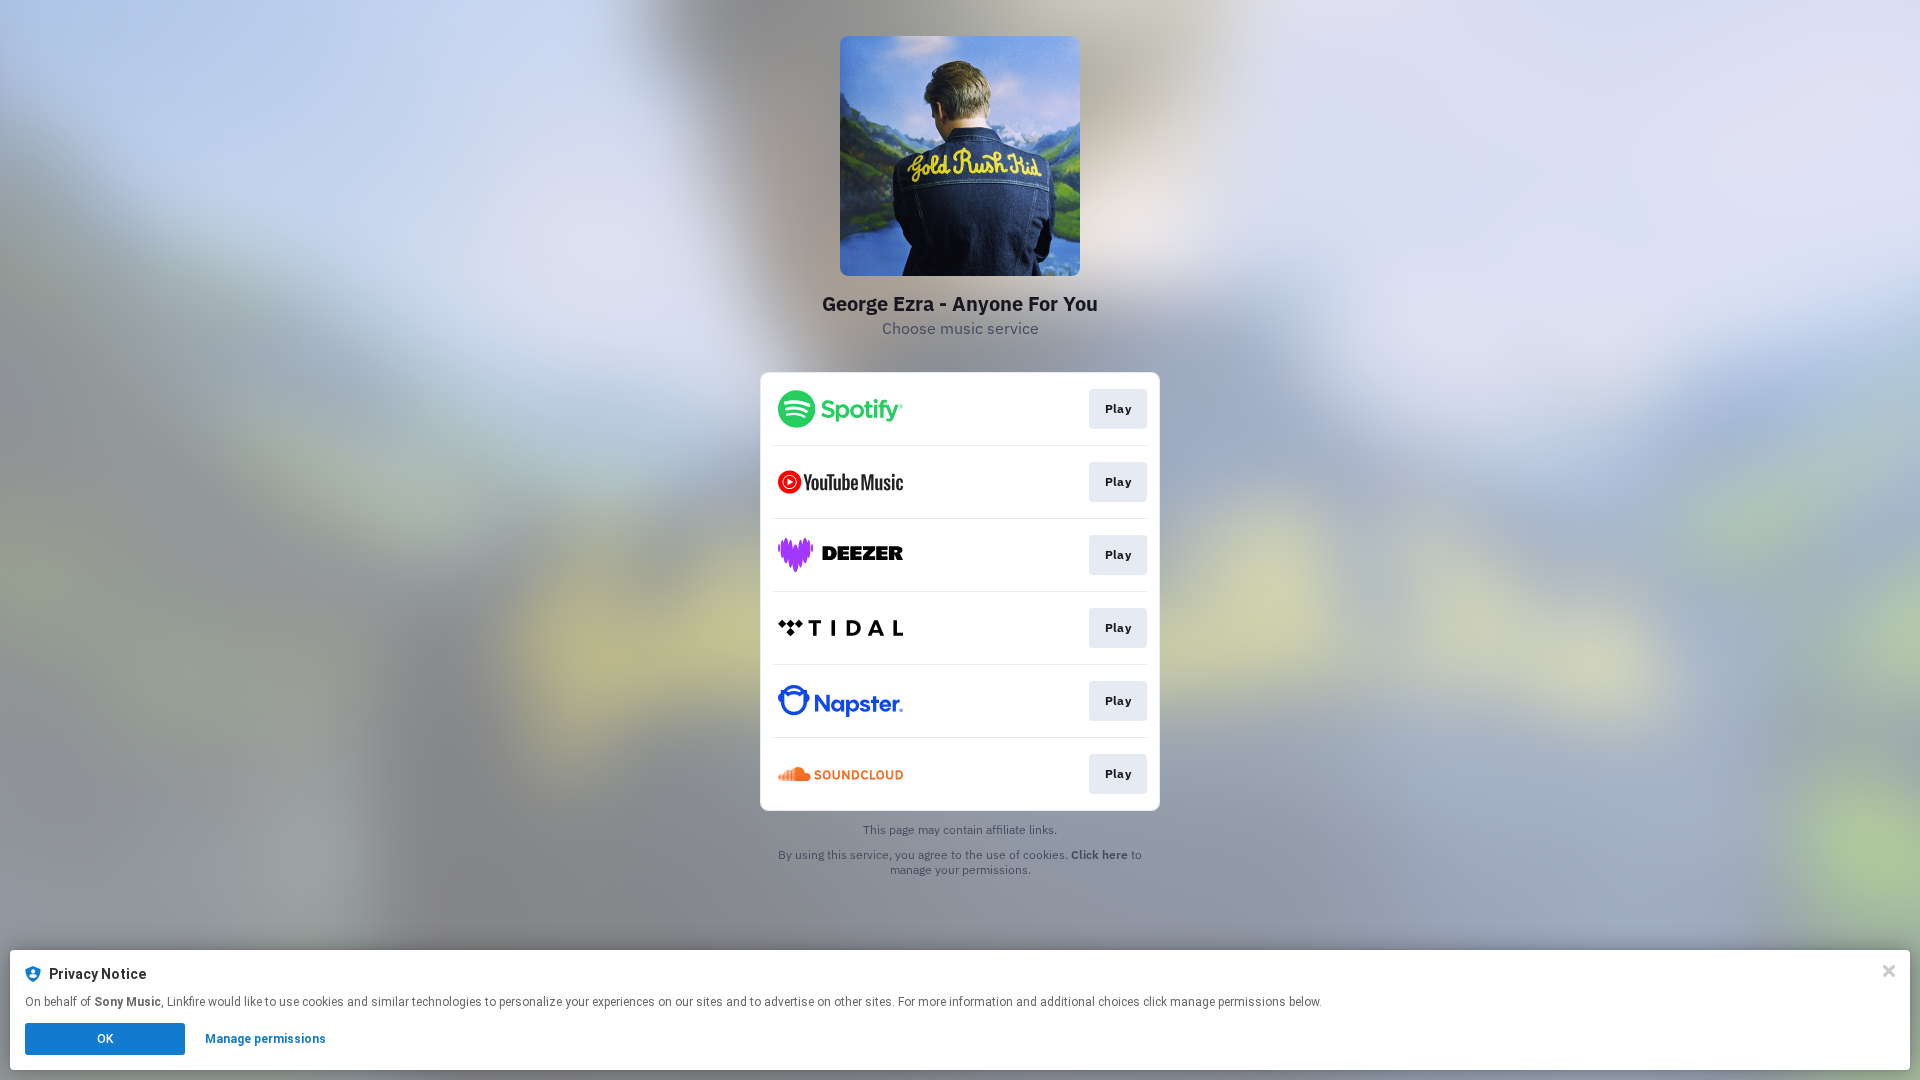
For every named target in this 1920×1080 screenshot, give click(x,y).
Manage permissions (265, 1039)
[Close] (1889, 971)
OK (105, 1039)
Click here (1099, 854)
